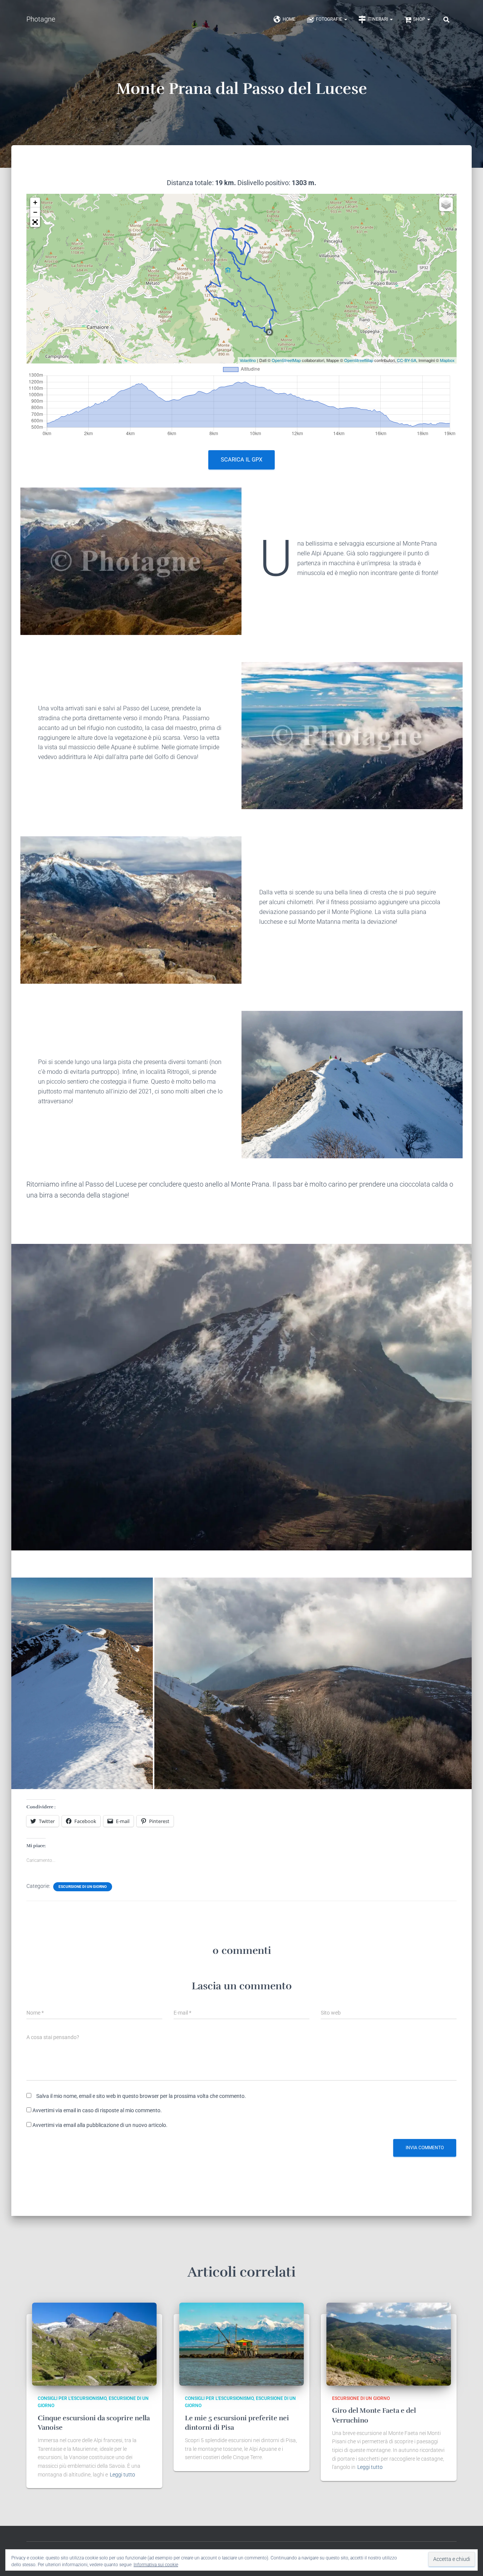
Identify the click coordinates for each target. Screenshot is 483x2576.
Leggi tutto (122, 2475)
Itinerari (378, 19)
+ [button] (35, 202)
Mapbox (447, 360)
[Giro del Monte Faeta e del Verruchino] (389, 2344)
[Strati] (446, 204)
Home (289, 19)
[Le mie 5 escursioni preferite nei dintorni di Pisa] (241, 2344)
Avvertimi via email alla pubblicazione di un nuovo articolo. (100, 2125)
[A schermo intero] (35, 222)
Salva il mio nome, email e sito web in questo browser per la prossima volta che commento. (141, 2096)
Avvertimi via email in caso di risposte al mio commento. (97, 2110)
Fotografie (330, 19)
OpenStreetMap (286, 360)
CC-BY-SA (407, 360)
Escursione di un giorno (83, 1887)
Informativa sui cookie (156, 2565)
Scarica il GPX (241, 460)
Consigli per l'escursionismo (72, 2398)
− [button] (35, 212)
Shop (420, 19)
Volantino (248, 360)
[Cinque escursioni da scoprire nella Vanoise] (94, 2344)
